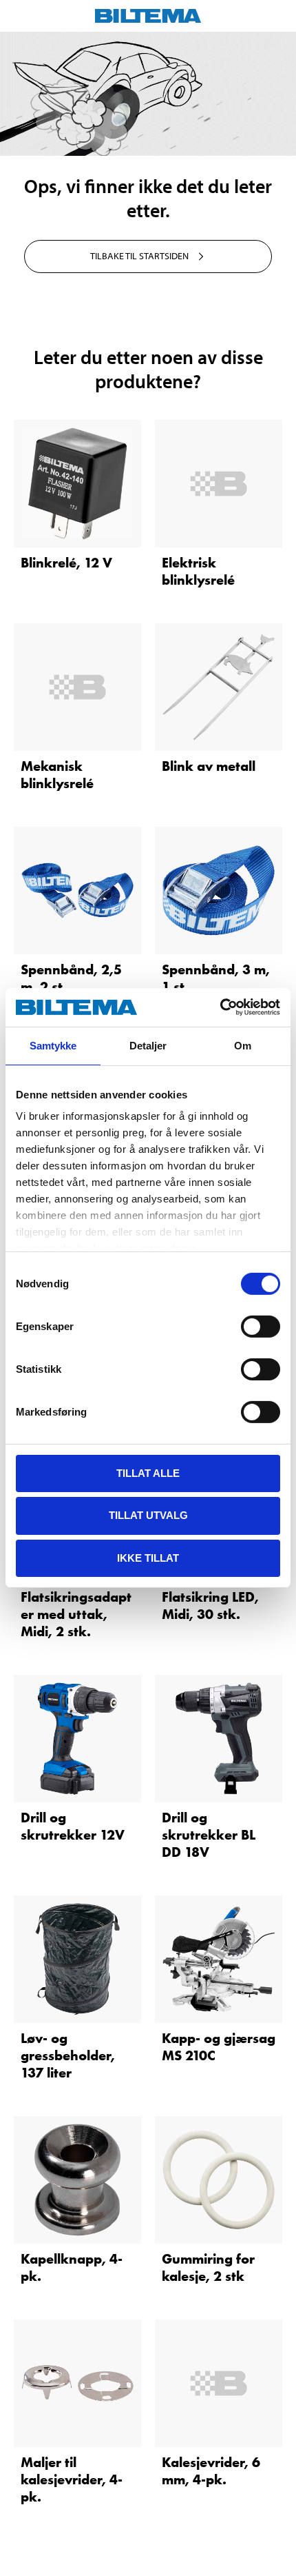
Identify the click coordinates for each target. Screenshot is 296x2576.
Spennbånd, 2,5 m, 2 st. (71, 978)
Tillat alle (148, 1472)
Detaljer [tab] (148, 1045)
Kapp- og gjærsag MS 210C (219, 2047)
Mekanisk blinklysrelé (57, 775)
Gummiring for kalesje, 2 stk (208, 2267)
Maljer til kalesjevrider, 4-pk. (72, 2479)
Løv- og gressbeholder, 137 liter (68, 2055)
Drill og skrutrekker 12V (73, 1826)
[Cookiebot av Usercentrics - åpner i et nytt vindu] (220, 1007)
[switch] (261, 1326)
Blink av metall (209, 766)
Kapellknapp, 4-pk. (72, 2267)
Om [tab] (243, 1045)
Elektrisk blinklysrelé (198, 571)
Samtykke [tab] (53, 1045)
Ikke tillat (148, 1558)
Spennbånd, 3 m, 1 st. (216, 978)
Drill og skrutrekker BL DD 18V (209, 1835)
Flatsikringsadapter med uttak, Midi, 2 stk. (76, 1614)
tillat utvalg (148, 1515)
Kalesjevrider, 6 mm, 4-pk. (211, 2471)
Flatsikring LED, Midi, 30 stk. (210, 1606)
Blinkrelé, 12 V (66, 563)
